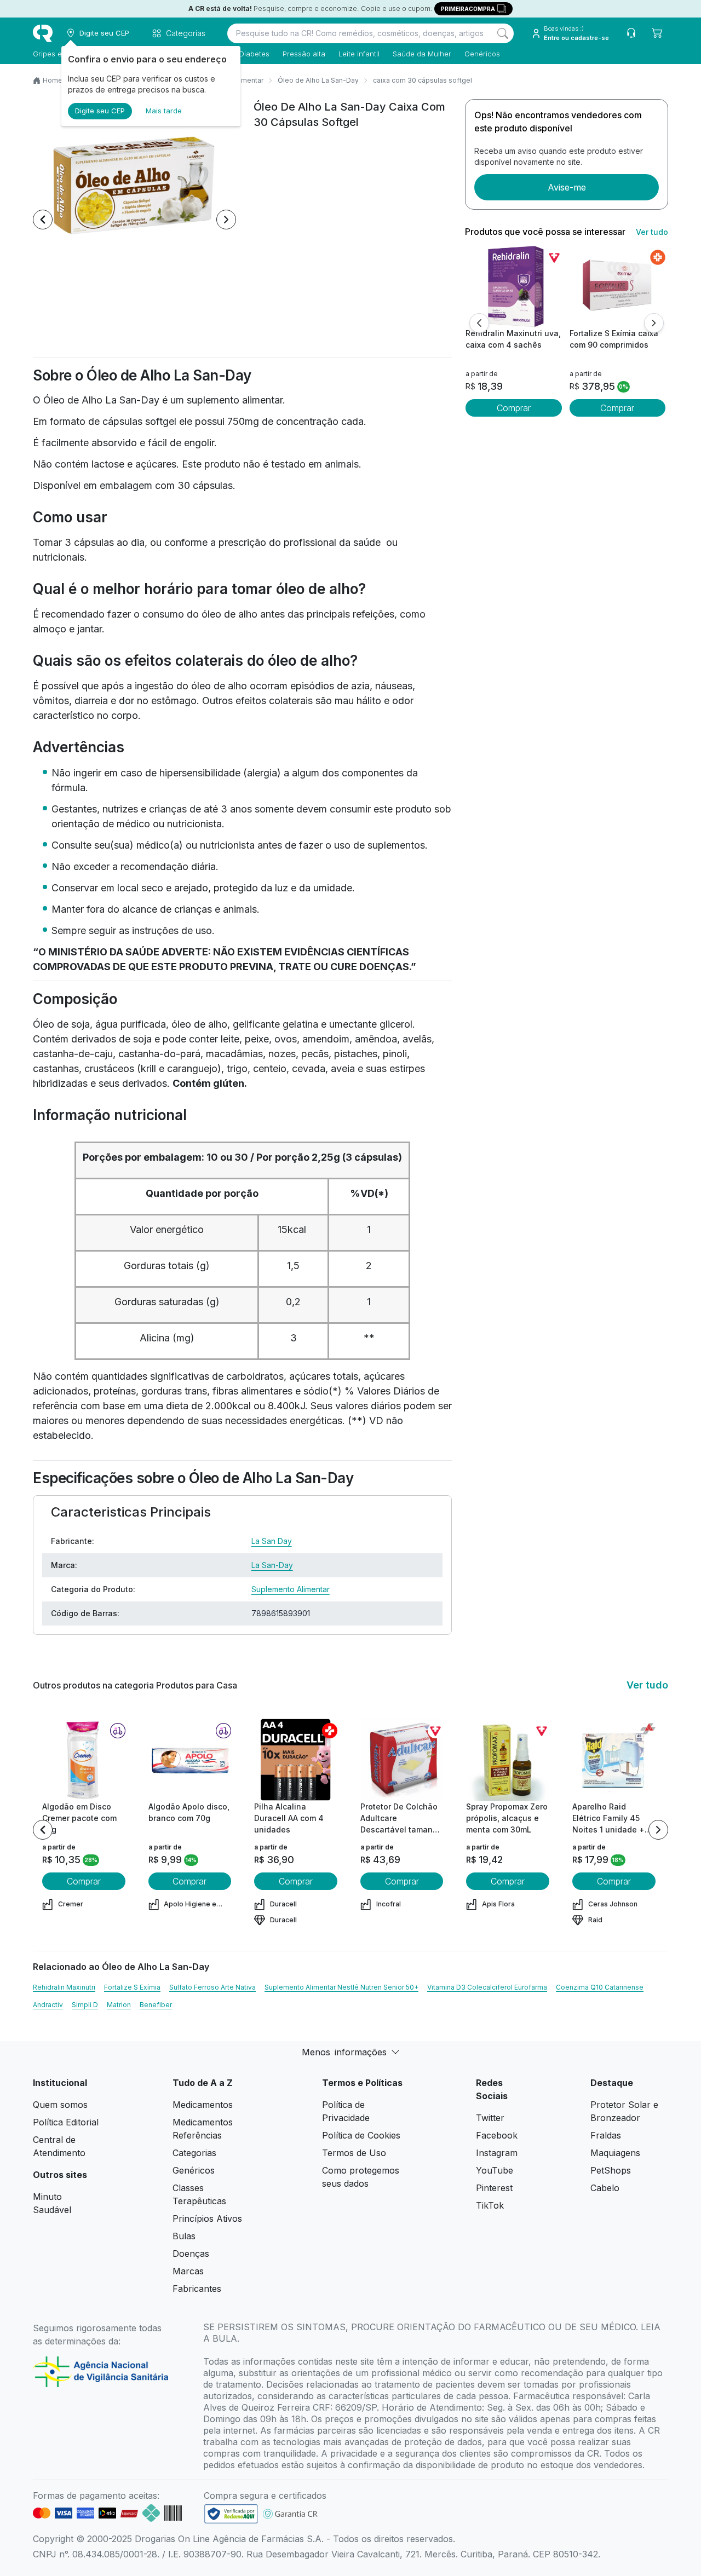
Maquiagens (615, 2153)
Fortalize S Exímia (132, 1987)
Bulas (184, 2236)
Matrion (119, 2005)
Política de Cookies (361, 2135)
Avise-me (567, 187)
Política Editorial (66, 2122)
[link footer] (231, 2514)
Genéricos (482, 54)
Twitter (490, 2118)
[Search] (503, 33)
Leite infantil (359, 54)
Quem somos (60, 2105)
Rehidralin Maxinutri (64, 1987)
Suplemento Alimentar (291, 1589)
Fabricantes (197, 2289)
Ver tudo (652, 232)
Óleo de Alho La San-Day (318, 80)
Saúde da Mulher (422, 54)
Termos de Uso (354, 2153)
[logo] (43, 33)
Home (53, 80)
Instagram (497, 2153)
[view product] (514, 286)
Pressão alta (304, 54)
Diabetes (254, 54)
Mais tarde (164, 111)
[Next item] (226, 220)
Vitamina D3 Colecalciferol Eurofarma (487, 1987)
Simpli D (85, 2005)
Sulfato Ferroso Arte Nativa (212, 1987)
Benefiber (156, 2005)
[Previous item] (43, 220)
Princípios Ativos (207, 2218)
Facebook (497, 2135)
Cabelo (605, 2188)
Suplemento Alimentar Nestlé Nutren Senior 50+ (341, 1987)
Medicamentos (203, 2105)
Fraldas (606, 2135)
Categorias (194, 2153)
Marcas (188, 2271)
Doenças (191, 2254)
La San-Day (272, 1565)
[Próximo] (654, 323)
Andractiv (48, 2005)
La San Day (272, 1541)
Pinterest (494, 2188)
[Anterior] (479, 323)
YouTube (495, 2170)
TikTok (490, 2205)
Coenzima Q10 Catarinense (600, 1987)
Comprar (514, 408)
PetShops (611, 2170)
